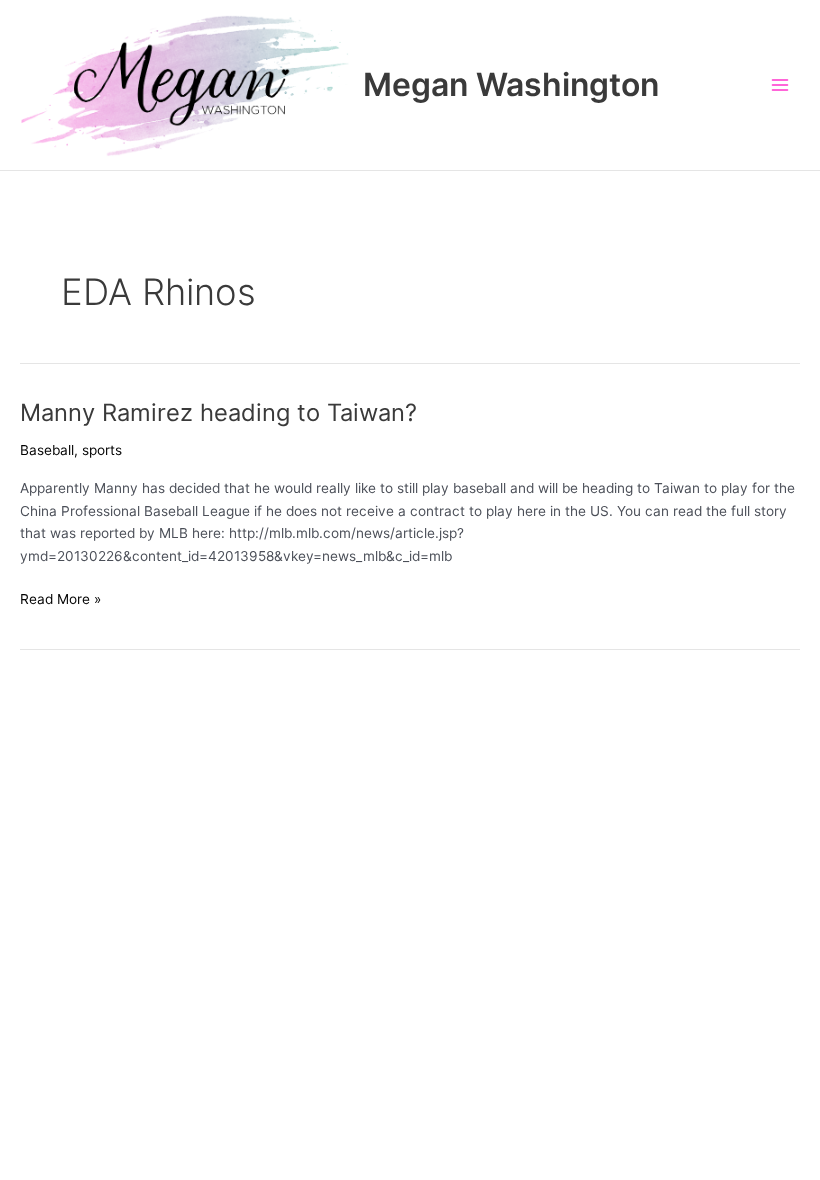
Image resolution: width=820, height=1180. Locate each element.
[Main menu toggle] (780, 85)
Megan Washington (511, 84)
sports (102, 450)
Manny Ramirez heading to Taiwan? (218, 412)
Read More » (60, 600)
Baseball (47, 450)
